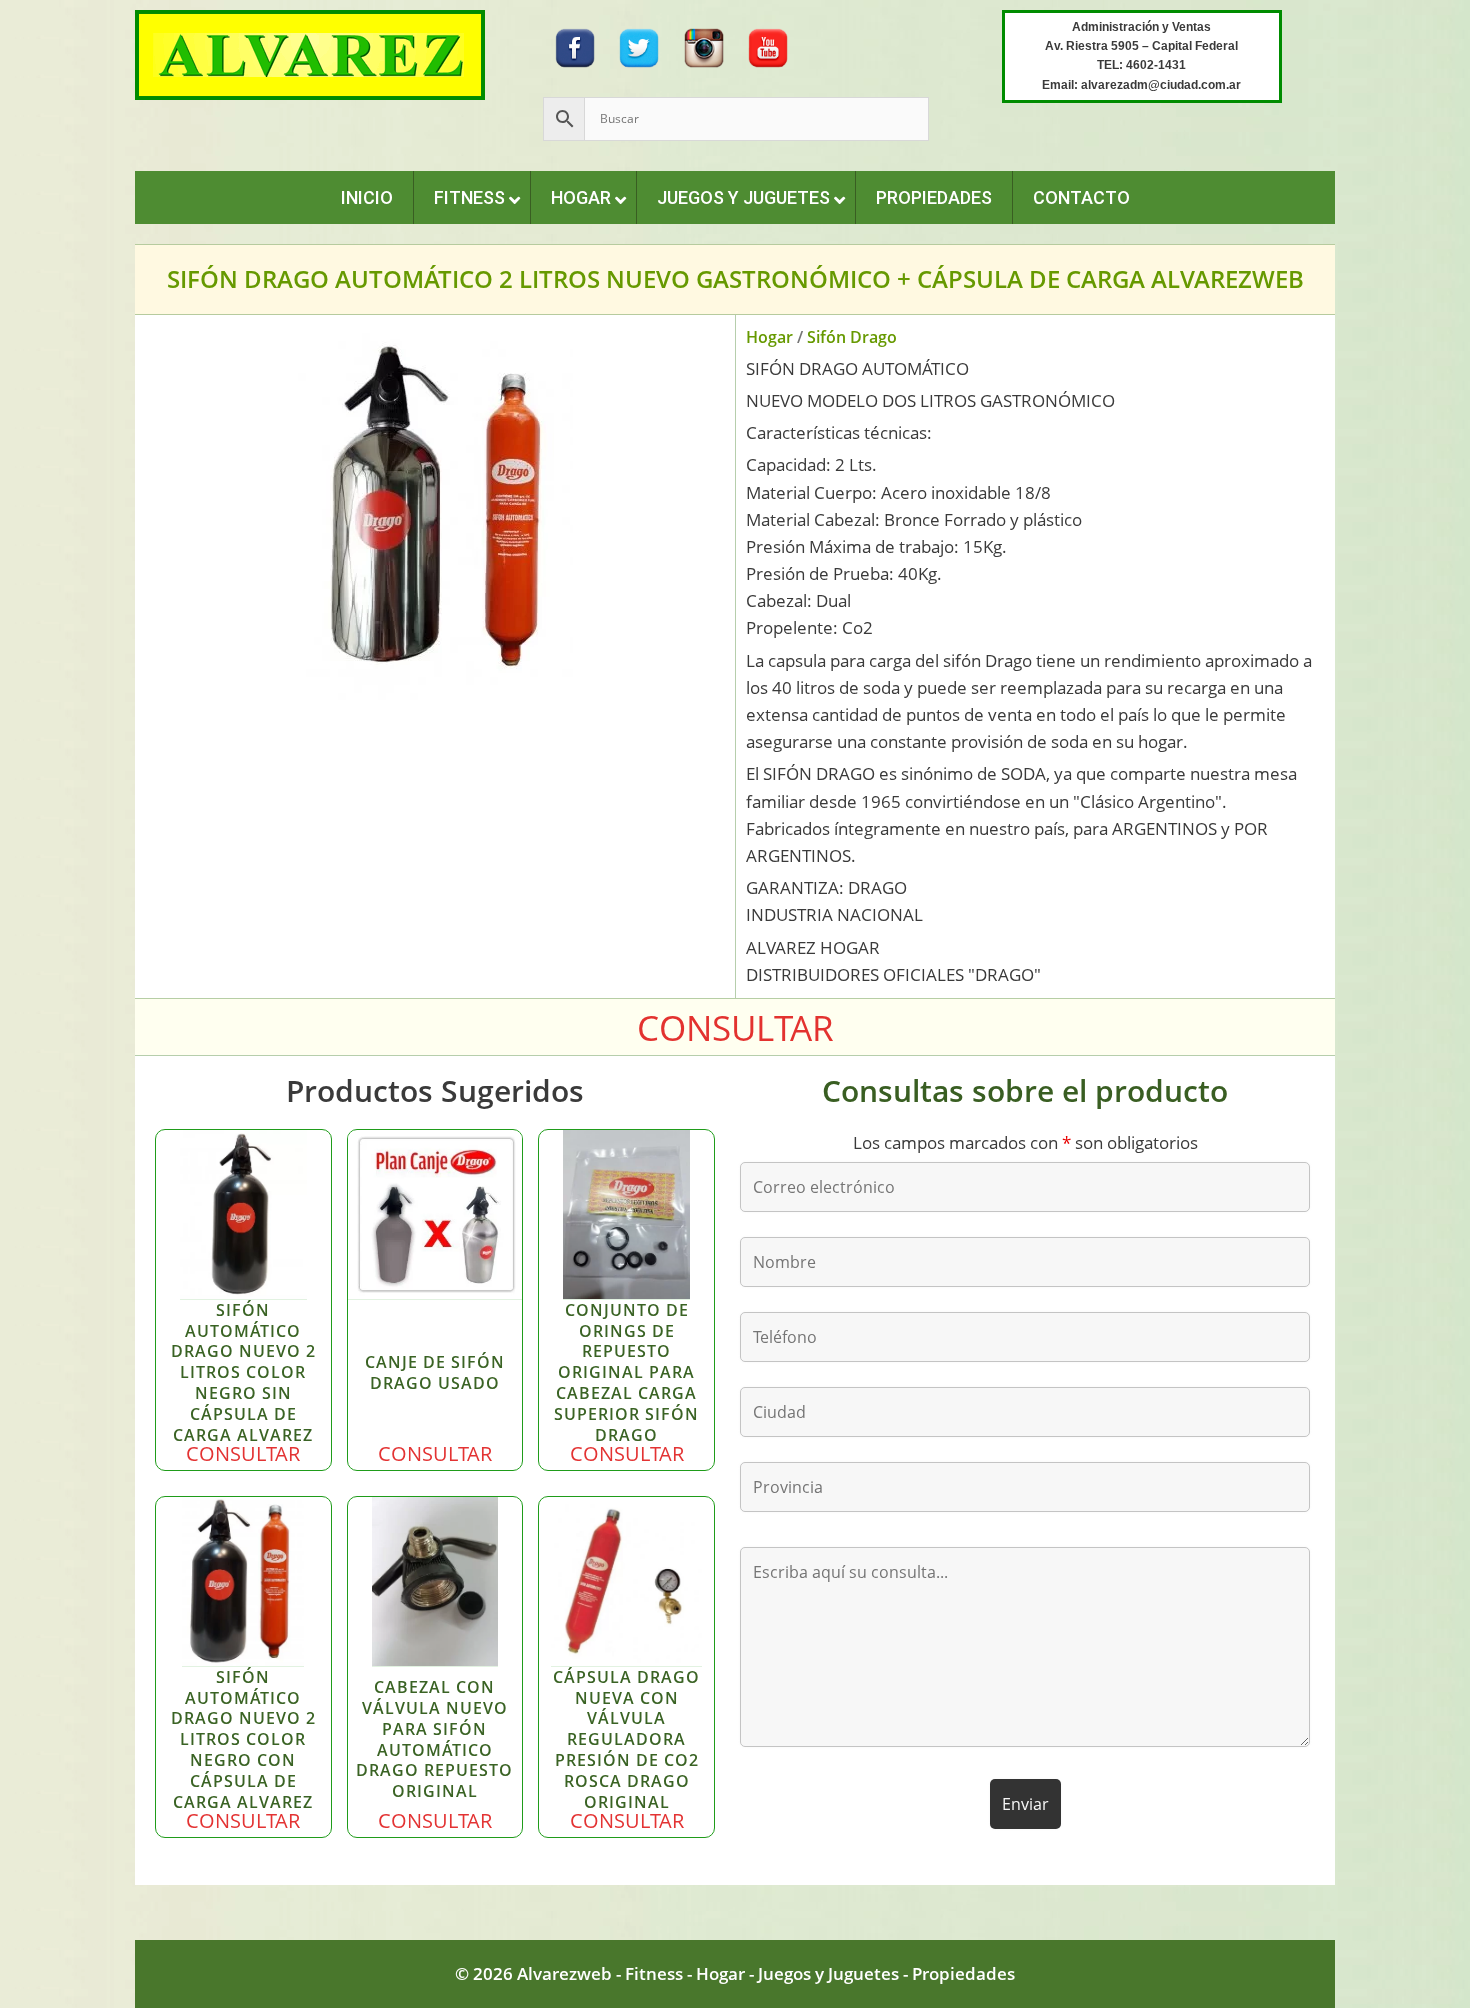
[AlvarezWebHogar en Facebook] (575, 46)
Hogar (769, 337)
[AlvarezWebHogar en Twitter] (639, 46)
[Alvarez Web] (310, 53)
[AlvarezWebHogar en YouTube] (768, 46)
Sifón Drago (852, 337)
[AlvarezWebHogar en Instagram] (704, 46)
